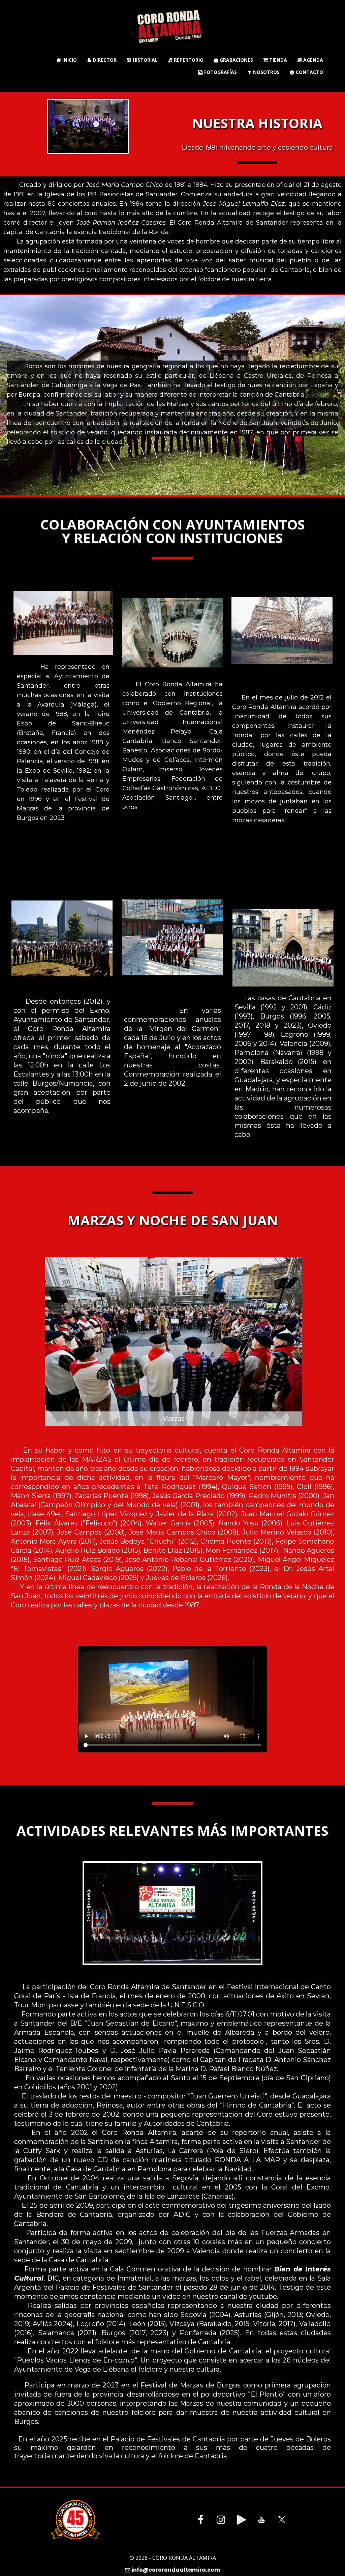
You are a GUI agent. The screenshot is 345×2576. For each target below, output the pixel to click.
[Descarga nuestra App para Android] (241, 2520)
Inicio (67, 60)
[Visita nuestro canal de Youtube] (261, 2520)
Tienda (275, 60)
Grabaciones (233, 60)
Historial (142, 60)
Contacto (307, 72)
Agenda (310, 60)
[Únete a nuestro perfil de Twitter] (282, 2520)
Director (102, 60)
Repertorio (186, 60)
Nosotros (264, 72)
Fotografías (218, 72)
